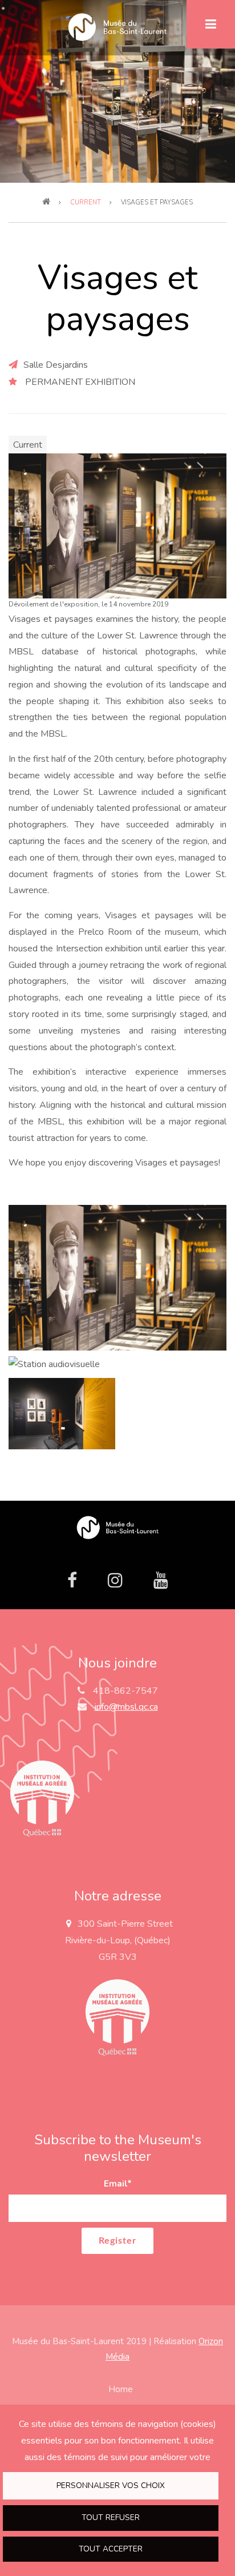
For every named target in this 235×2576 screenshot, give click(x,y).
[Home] (117, 1527)
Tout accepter (111, 2549)
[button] (117, 525)
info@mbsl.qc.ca (126, 1707)
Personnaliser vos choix (111, 2485)
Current (28, 445)
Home (121, 2389)
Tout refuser (111, 2517)
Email (118, 2184)
